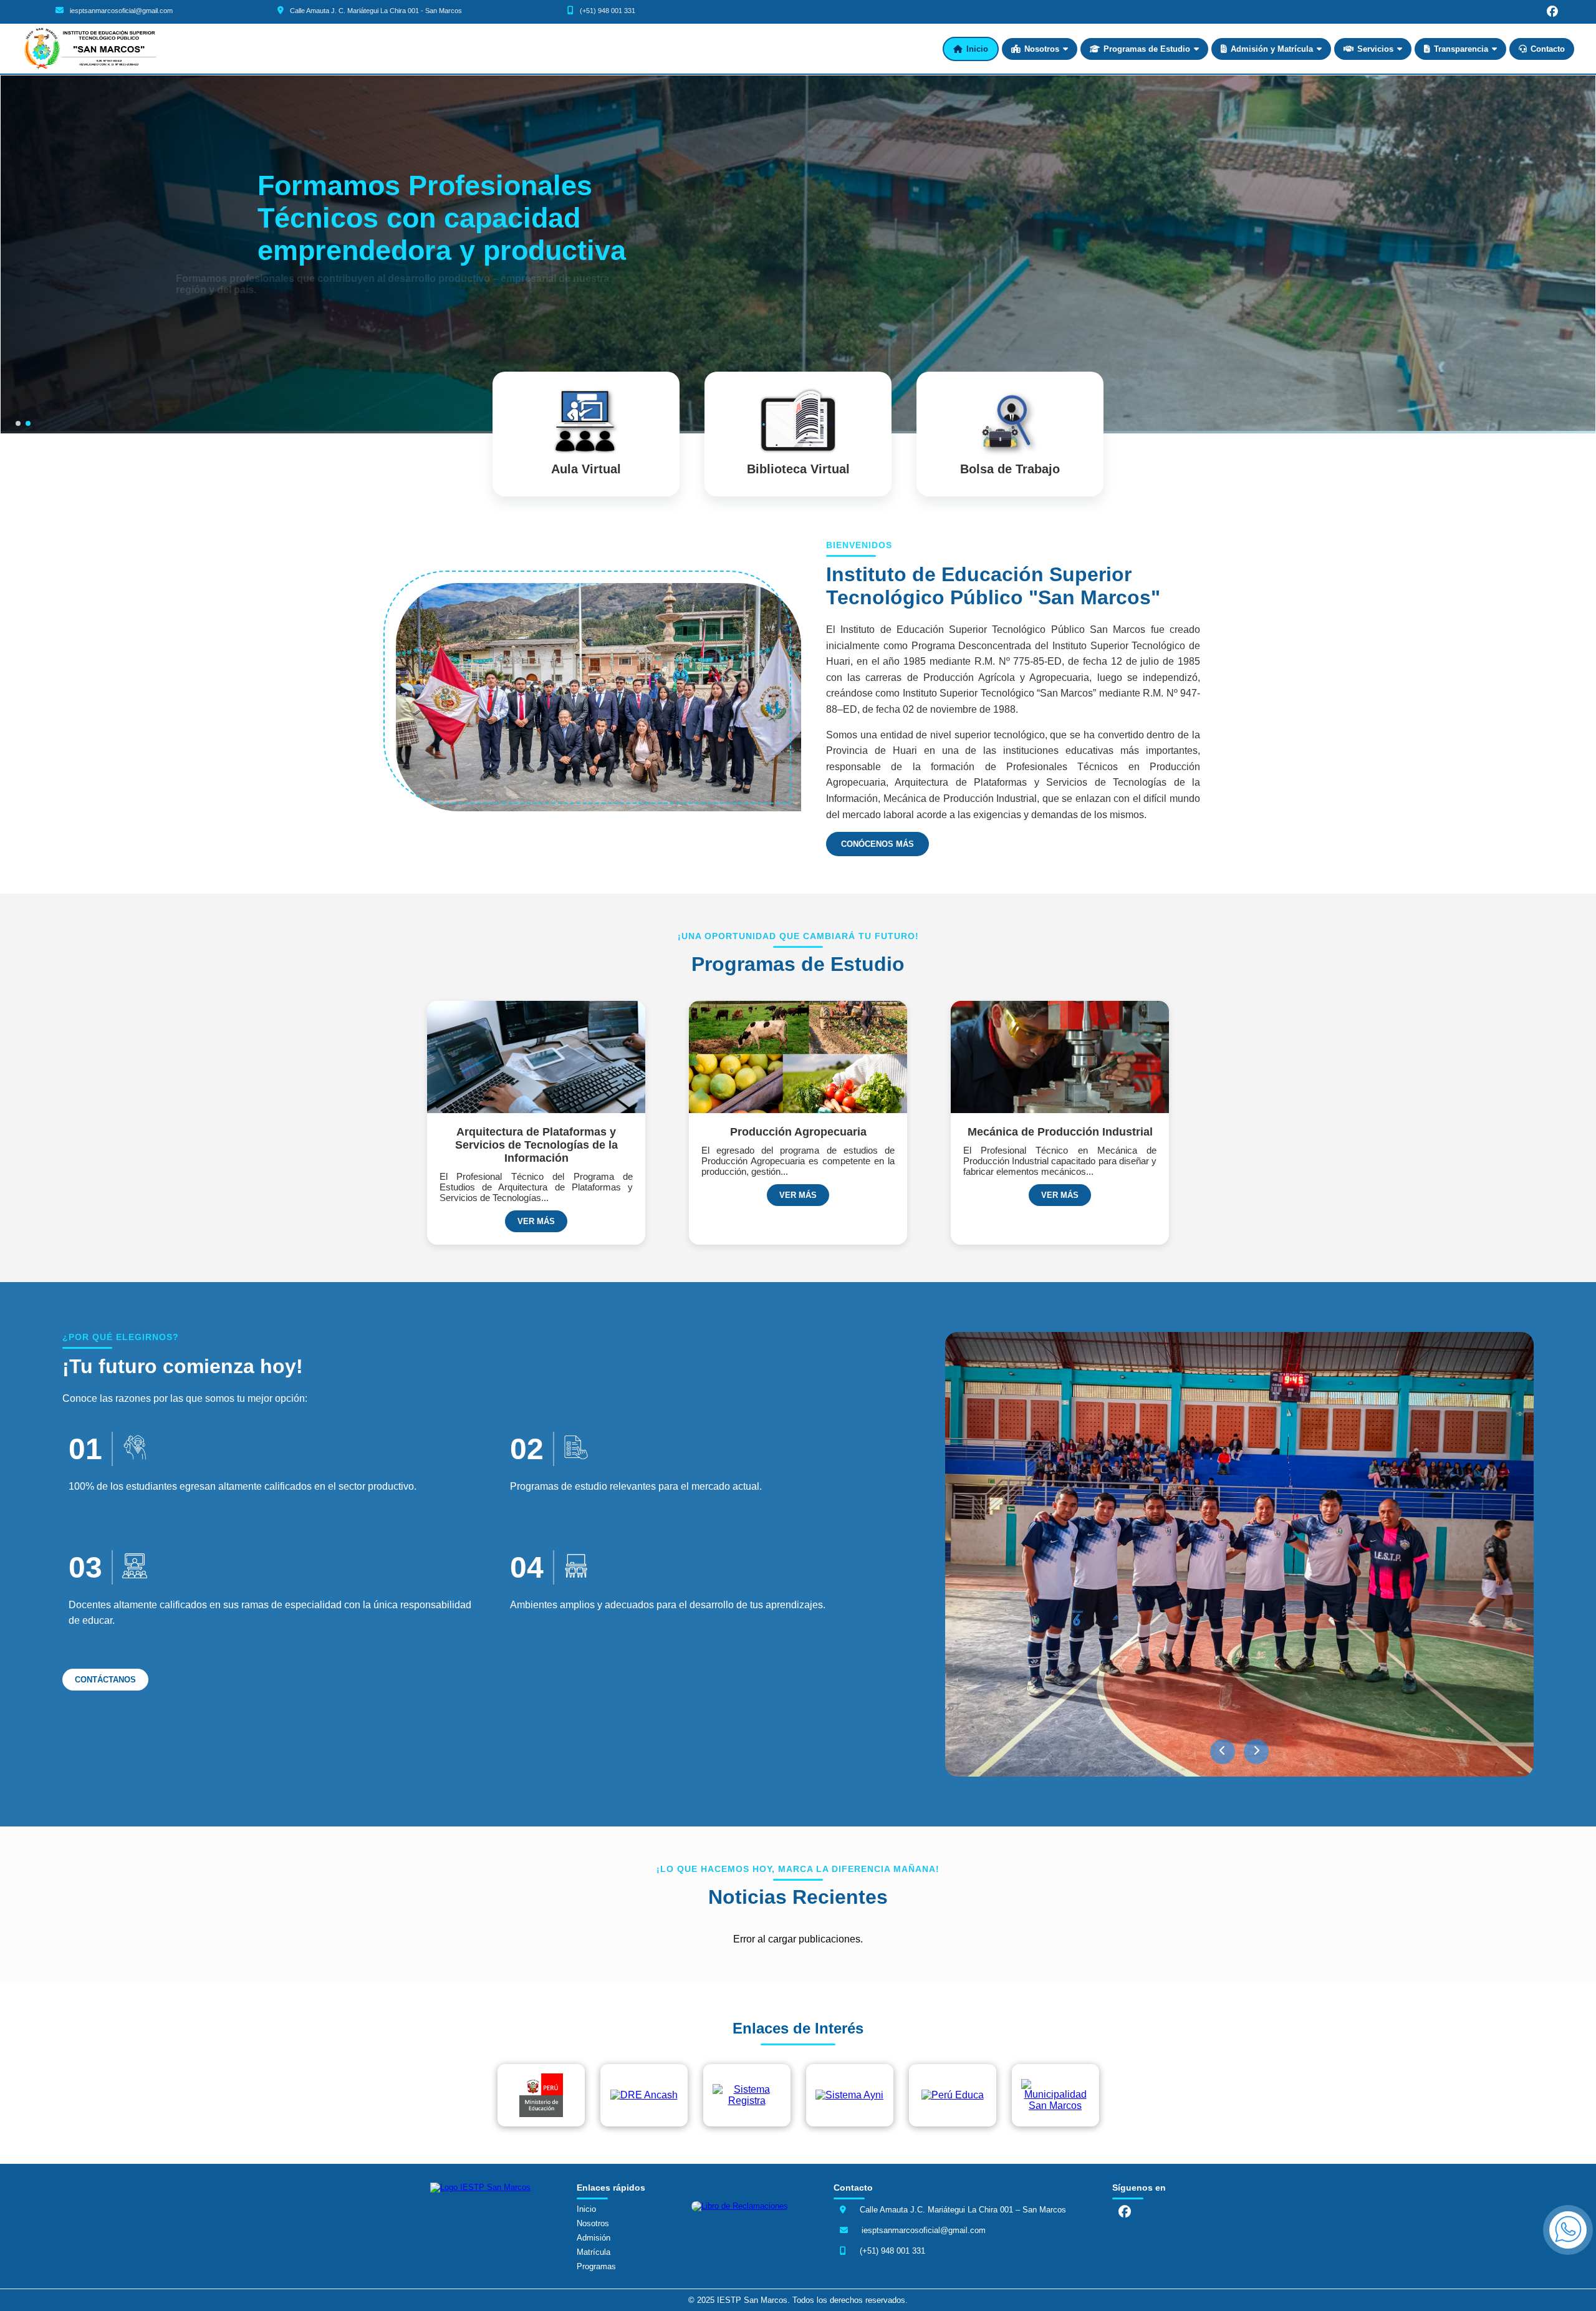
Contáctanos (294, 321)
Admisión (594, 2238)
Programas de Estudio (1147, 49)
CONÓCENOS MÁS (877, 844)
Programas (596, 2266)
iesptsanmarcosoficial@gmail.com (121, 11)
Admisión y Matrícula (1272, 49)
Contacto (1548, 49)
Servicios (1375, 49)
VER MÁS (536, 1221)
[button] (1223, 1752)
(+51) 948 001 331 (608, 11)
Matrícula (594, 2252)
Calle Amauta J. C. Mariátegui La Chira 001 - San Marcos (376, 11)
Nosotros (1042, 49)
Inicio (977, 49)
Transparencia (1461, 49)
